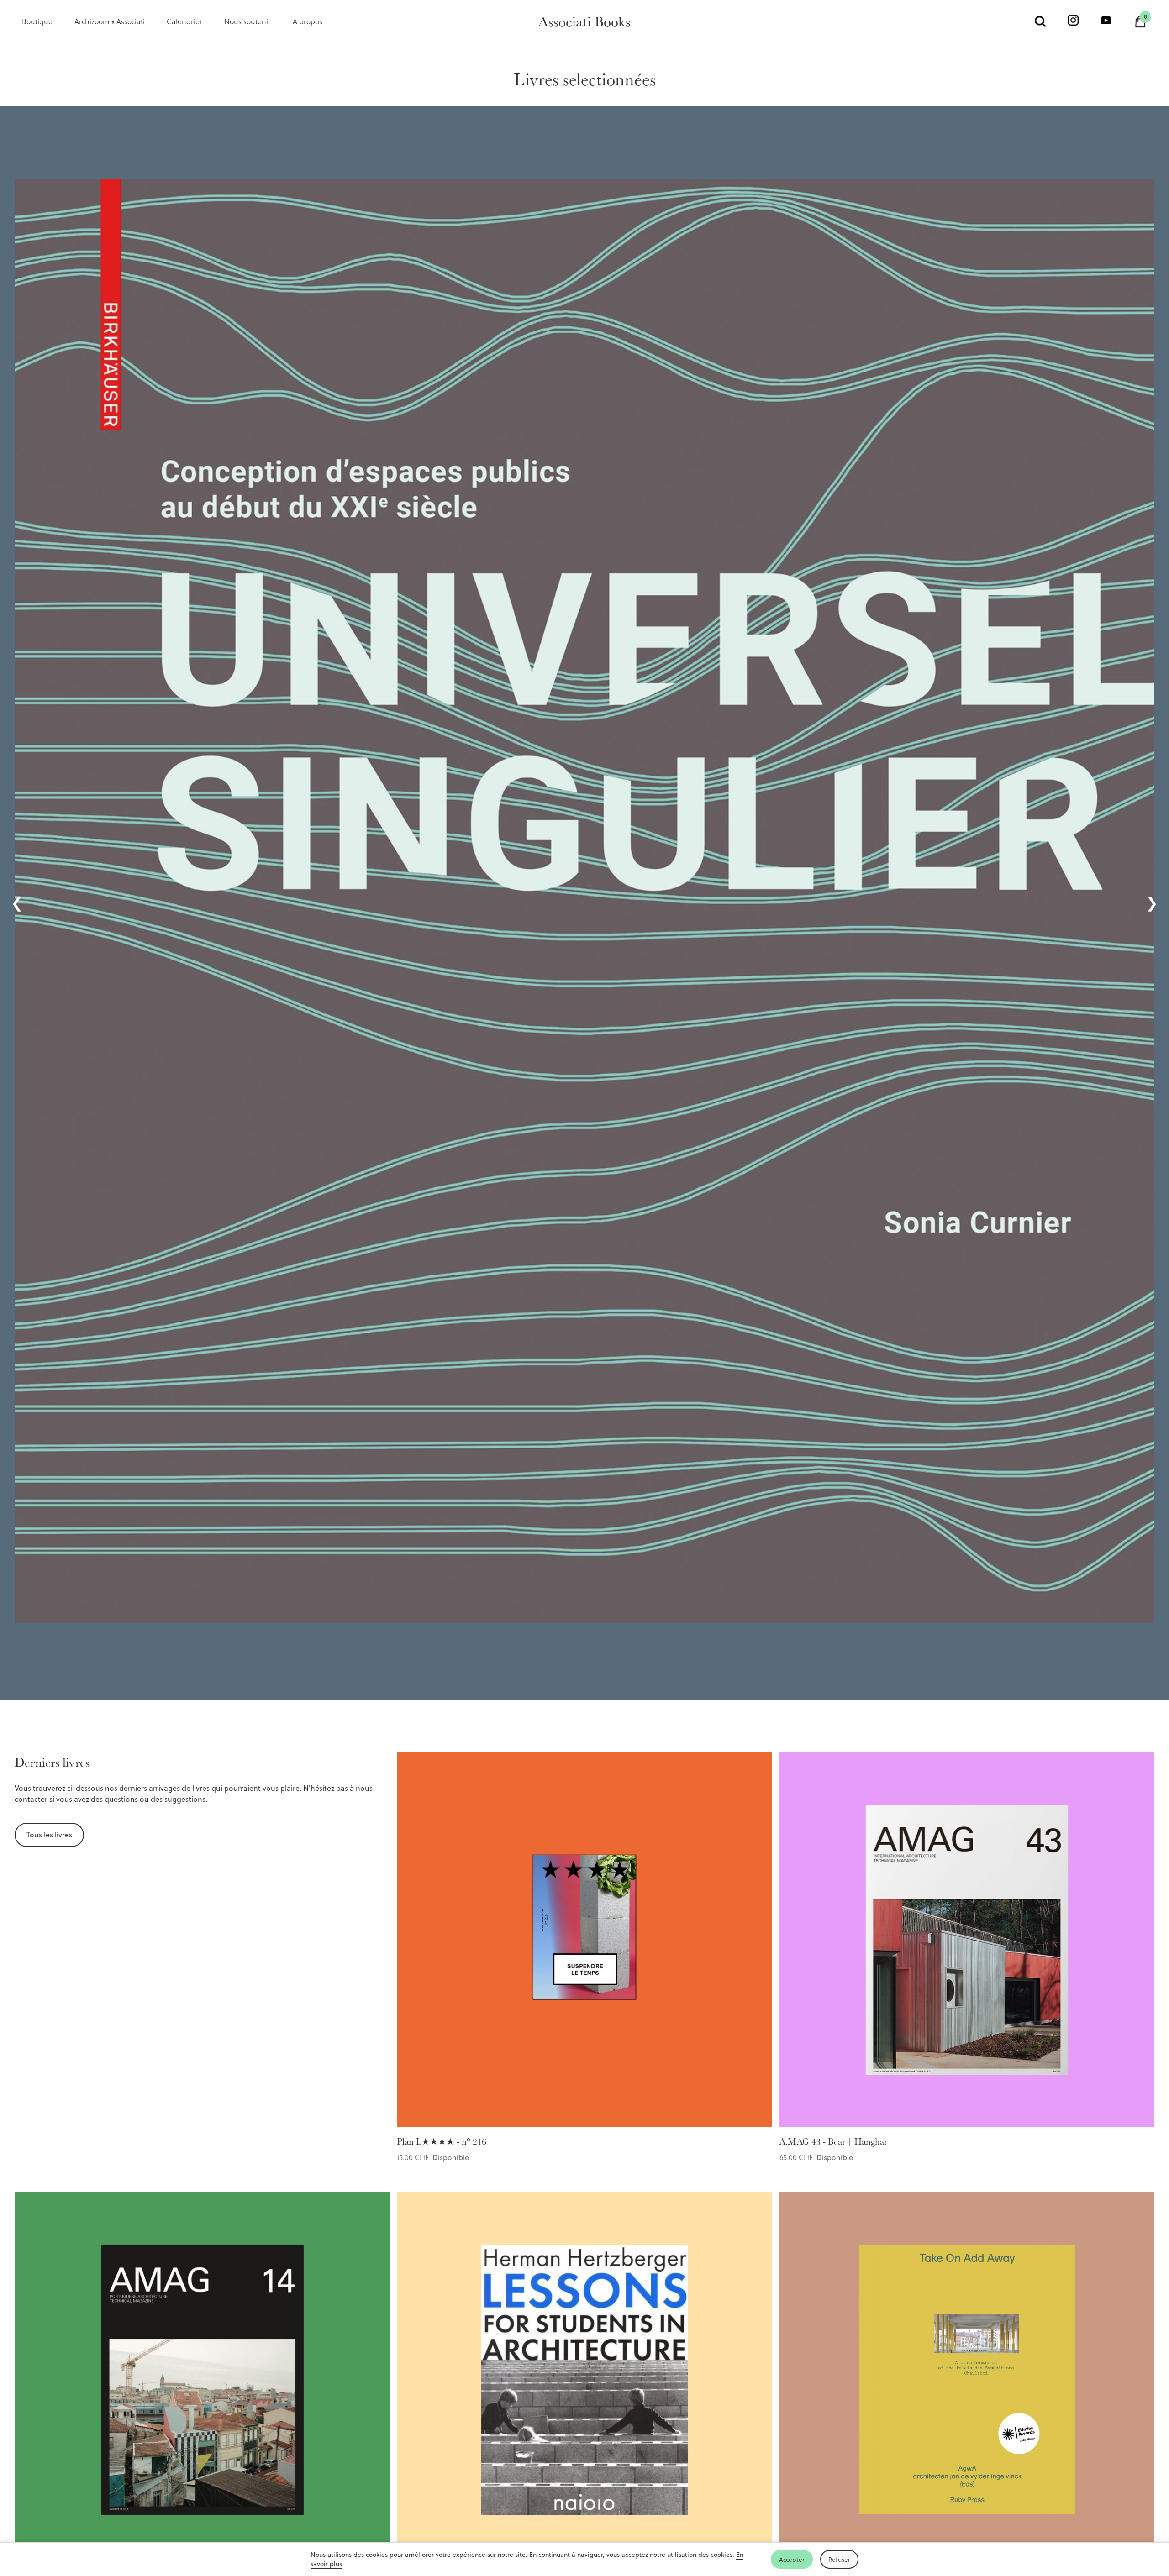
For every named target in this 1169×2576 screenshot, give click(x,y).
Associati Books (584, 21)
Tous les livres (49, 1835)
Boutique (37, 21)
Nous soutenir (247, 21)
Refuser (839, 2559)
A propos (308, 21)
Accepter (792, 2559)
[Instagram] (1073, 21)
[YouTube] (1106, 21)
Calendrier (184, 21)
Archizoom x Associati (110, 21)
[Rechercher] (1040, 21)
